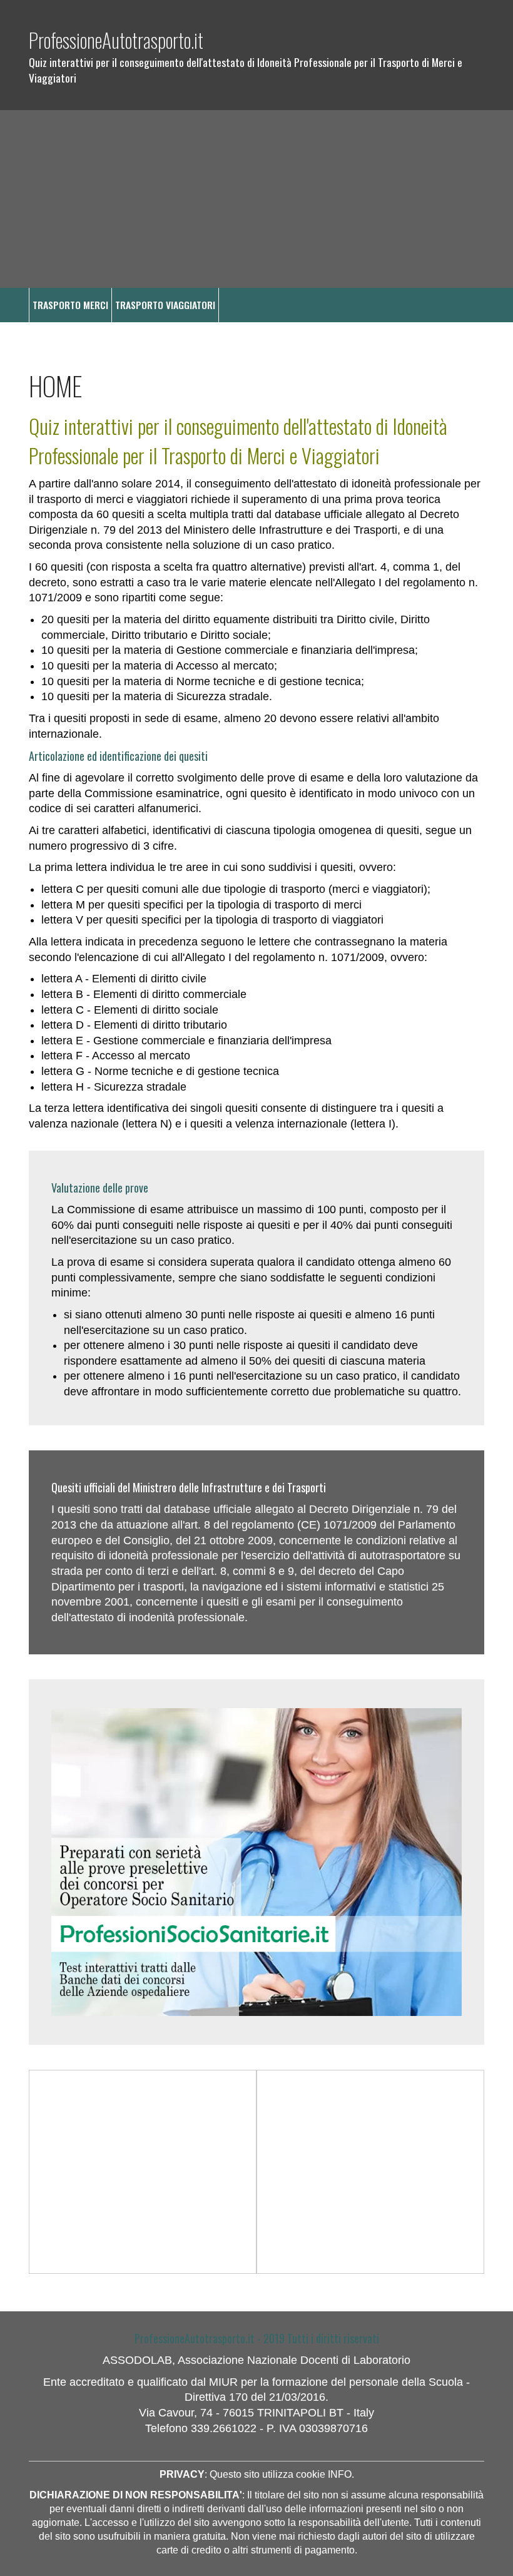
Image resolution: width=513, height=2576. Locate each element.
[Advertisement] (256, 199)
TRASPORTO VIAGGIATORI (165, 305)
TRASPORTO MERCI (70, 305)
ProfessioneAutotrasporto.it (116, 40)
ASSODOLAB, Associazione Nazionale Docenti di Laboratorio (256, 2360)
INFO (340, 2474)
